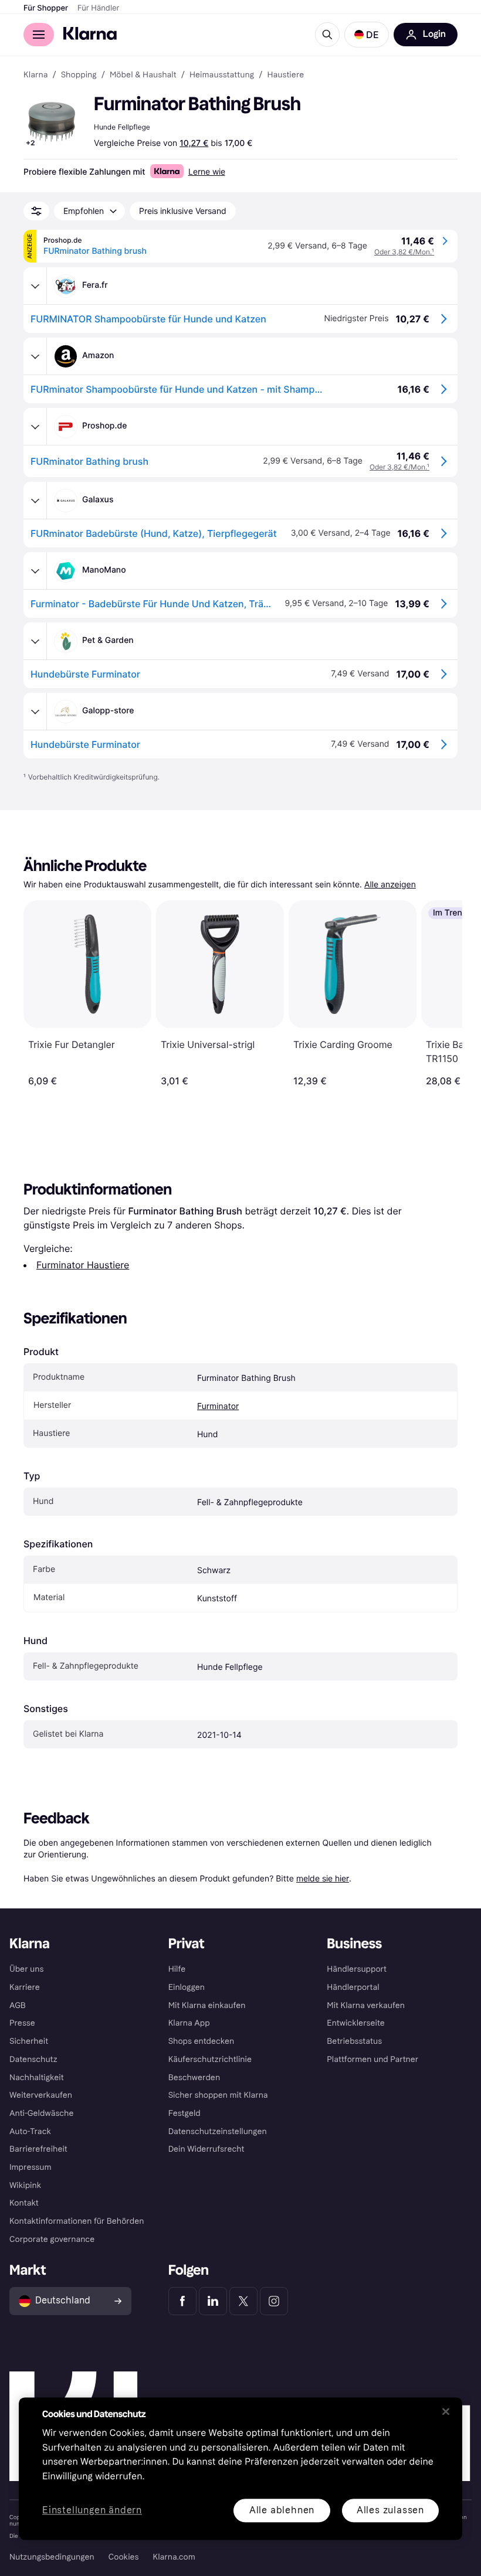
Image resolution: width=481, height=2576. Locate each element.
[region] (240, 2468)
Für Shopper (46, 8)
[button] (367, 35)
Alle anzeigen (390, 885)
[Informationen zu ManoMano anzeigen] (35, 571)
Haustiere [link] (285, 75)
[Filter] (36, 211)
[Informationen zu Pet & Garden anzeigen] (35, 641)
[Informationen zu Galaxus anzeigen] (35, 501)
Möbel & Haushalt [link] (143, 75)
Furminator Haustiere (83, 1265)
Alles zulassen (390, 2510)
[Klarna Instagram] (274, 2301)
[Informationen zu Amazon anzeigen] (35, 356)
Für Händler (98, 8)
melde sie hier (323, 1878)
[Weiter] (441, 993)
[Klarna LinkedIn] (213, 2301)
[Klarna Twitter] (243, 2301)
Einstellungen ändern (92, 2511)
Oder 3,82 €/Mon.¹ (404, 252)
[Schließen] (446, 2411)
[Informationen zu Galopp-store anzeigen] (35, 712)
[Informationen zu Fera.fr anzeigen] (35, 286)
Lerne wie (207, 171)
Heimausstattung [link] (222, 75)
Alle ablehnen (282, 2510)
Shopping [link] (79, 75)
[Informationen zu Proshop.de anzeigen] (35, 427)
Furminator (218, 1406)
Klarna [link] (35, 75)
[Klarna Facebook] (182, 2301)
